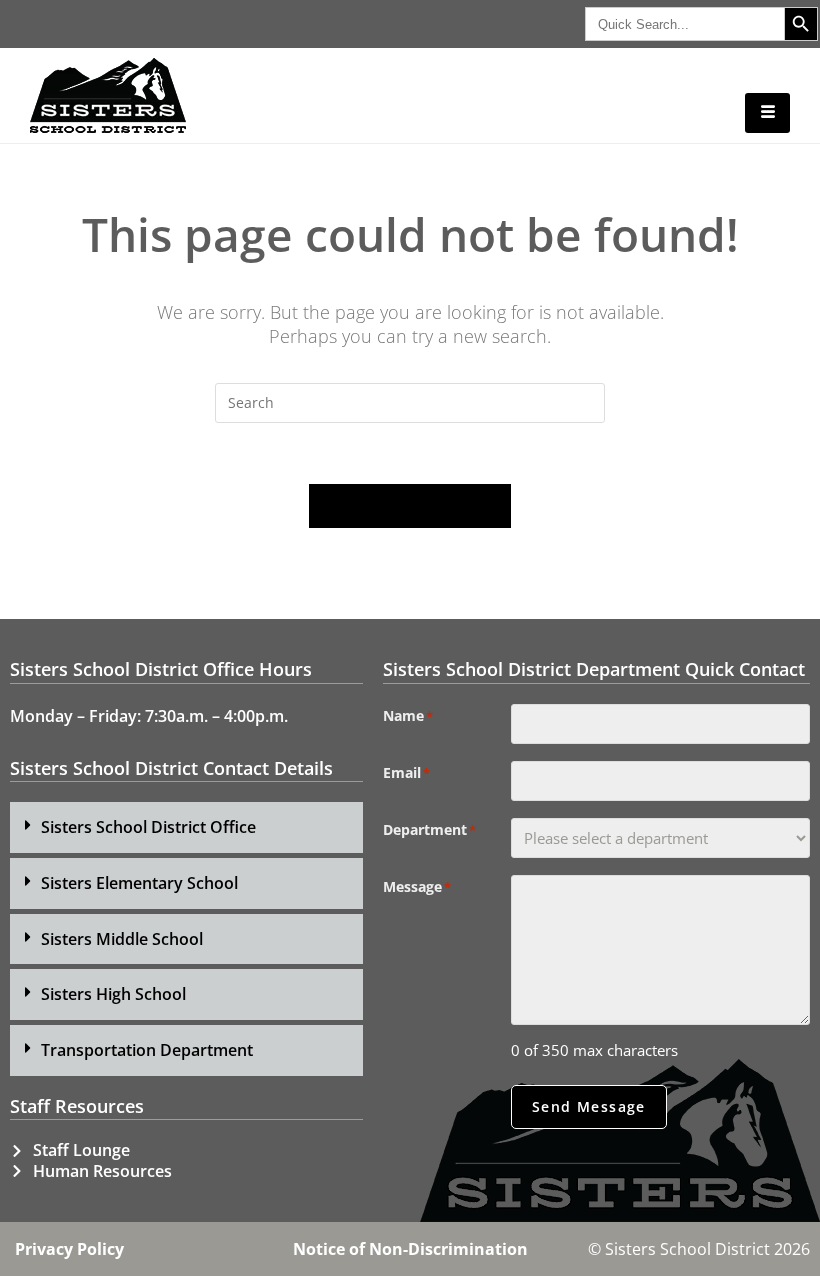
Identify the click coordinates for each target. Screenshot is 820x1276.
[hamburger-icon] (767, 113)
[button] (186, 827)
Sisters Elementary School (139, 883)
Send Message (589, 1106)
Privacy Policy (69, 1249)
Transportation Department (147, 1050)
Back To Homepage (410, 506)
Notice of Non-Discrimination (410, 1249)
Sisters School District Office (148, 827)
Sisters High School (113, 994)
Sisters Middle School (122, 939)
